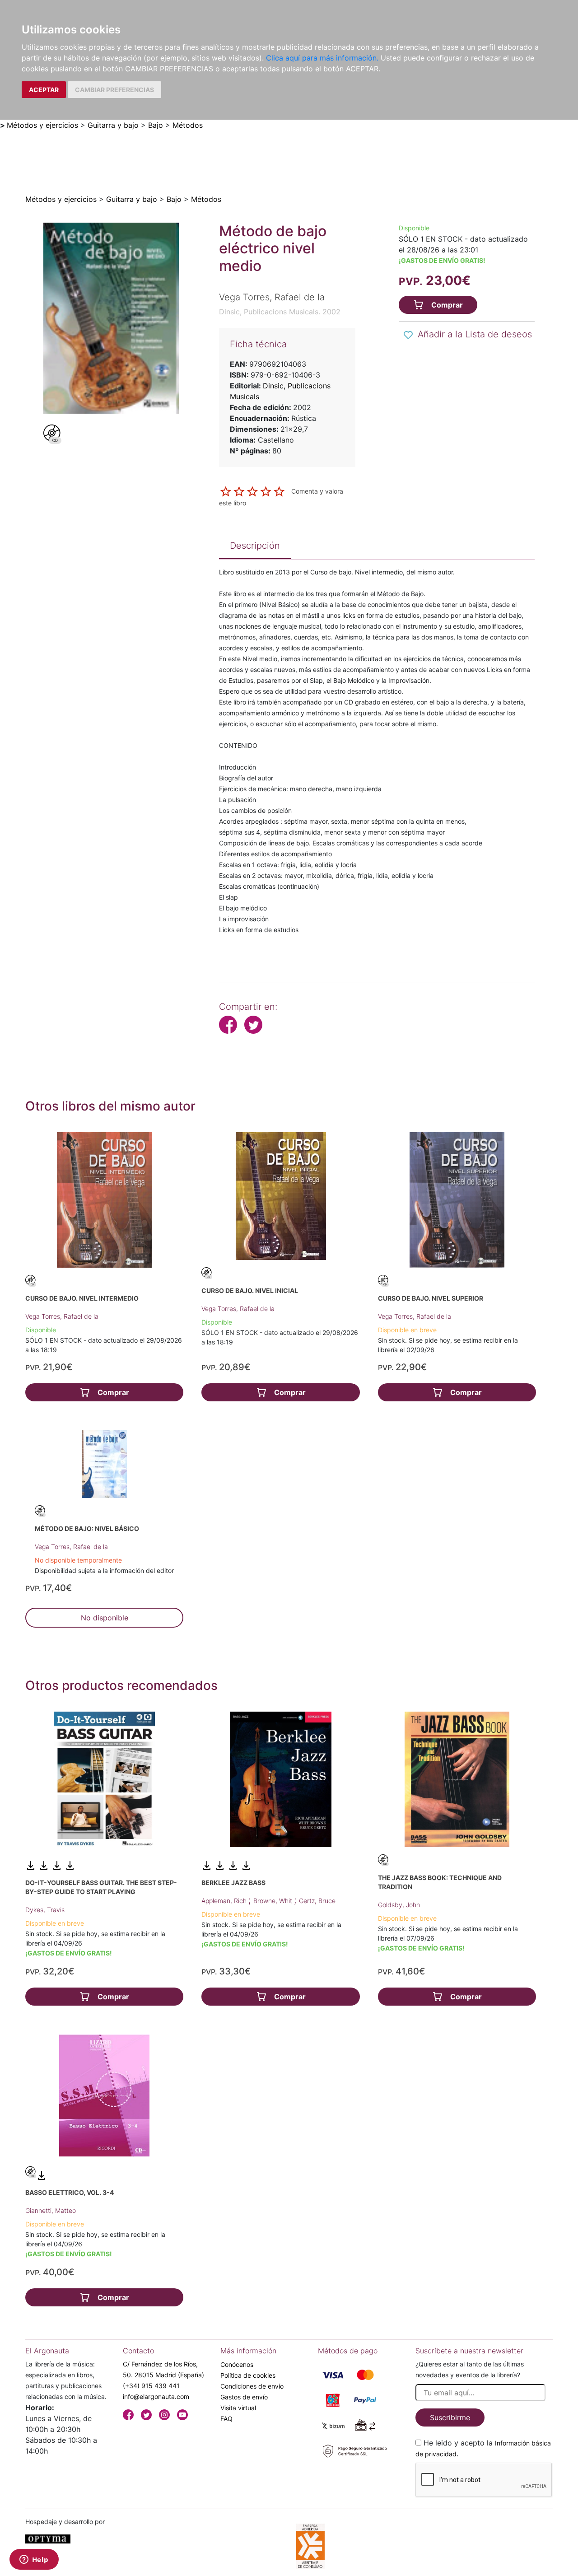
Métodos (188, 125)
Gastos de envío (244, 2397)
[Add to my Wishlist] (408, 335)
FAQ (226, 2419)
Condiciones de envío (252, 2386)
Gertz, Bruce (317, 1901)
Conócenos (237, 2364)
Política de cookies (248, 2375)
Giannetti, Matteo (51, 2210)
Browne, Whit (274, 1901)
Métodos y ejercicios (42, 125)
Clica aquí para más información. (322, 58)
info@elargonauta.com (156, 2396)
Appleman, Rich (225, 1901)
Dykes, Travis (45, 1910)
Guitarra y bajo (113, 125)
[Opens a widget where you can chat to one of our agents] (34, 2560)
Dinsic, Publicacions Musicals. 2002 (280, 312)
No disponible (105, 1618)
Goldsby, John (399, 1905)
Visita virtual (238, 2408)
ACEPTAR (44, 90)
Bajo (156, 125)
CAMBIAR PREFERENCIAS (114, 90)
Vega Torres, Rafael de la (62, 1316)
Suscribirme (450, 2417)
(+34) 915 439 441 (151, 2386)
